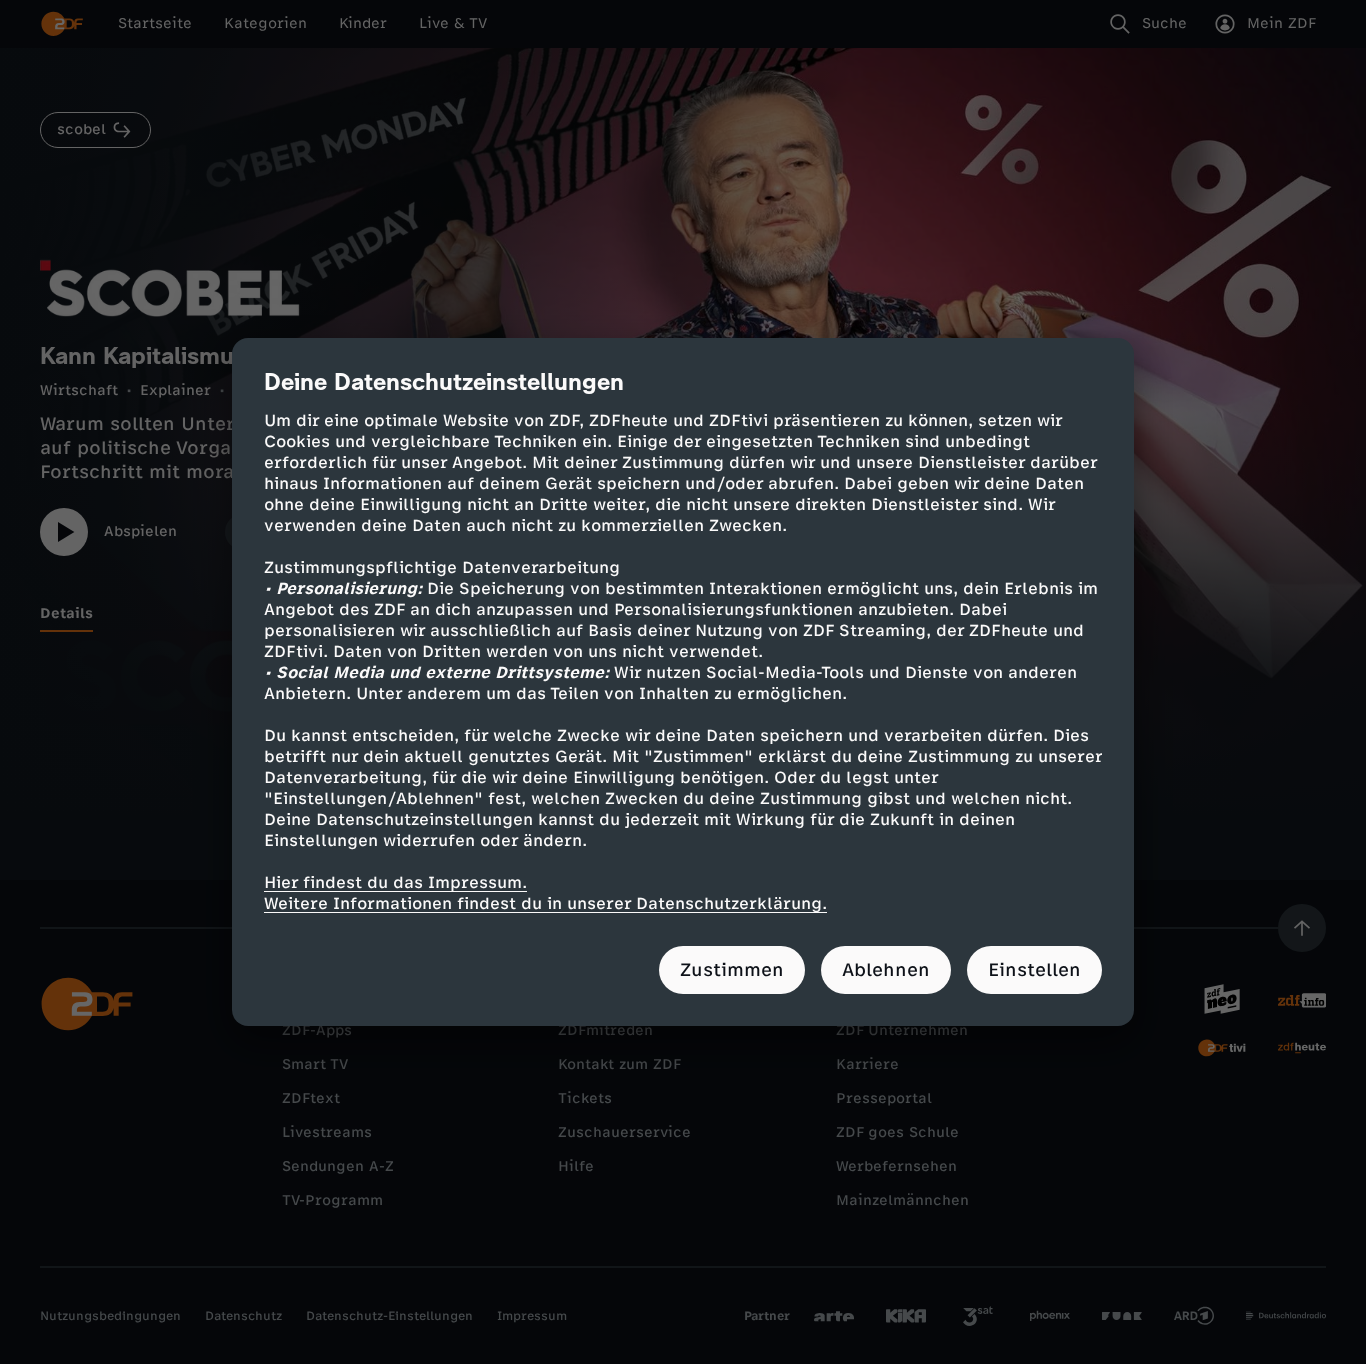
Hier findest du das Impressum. (395, 882)
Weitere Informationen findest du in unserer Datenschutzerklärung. (545, 903)
